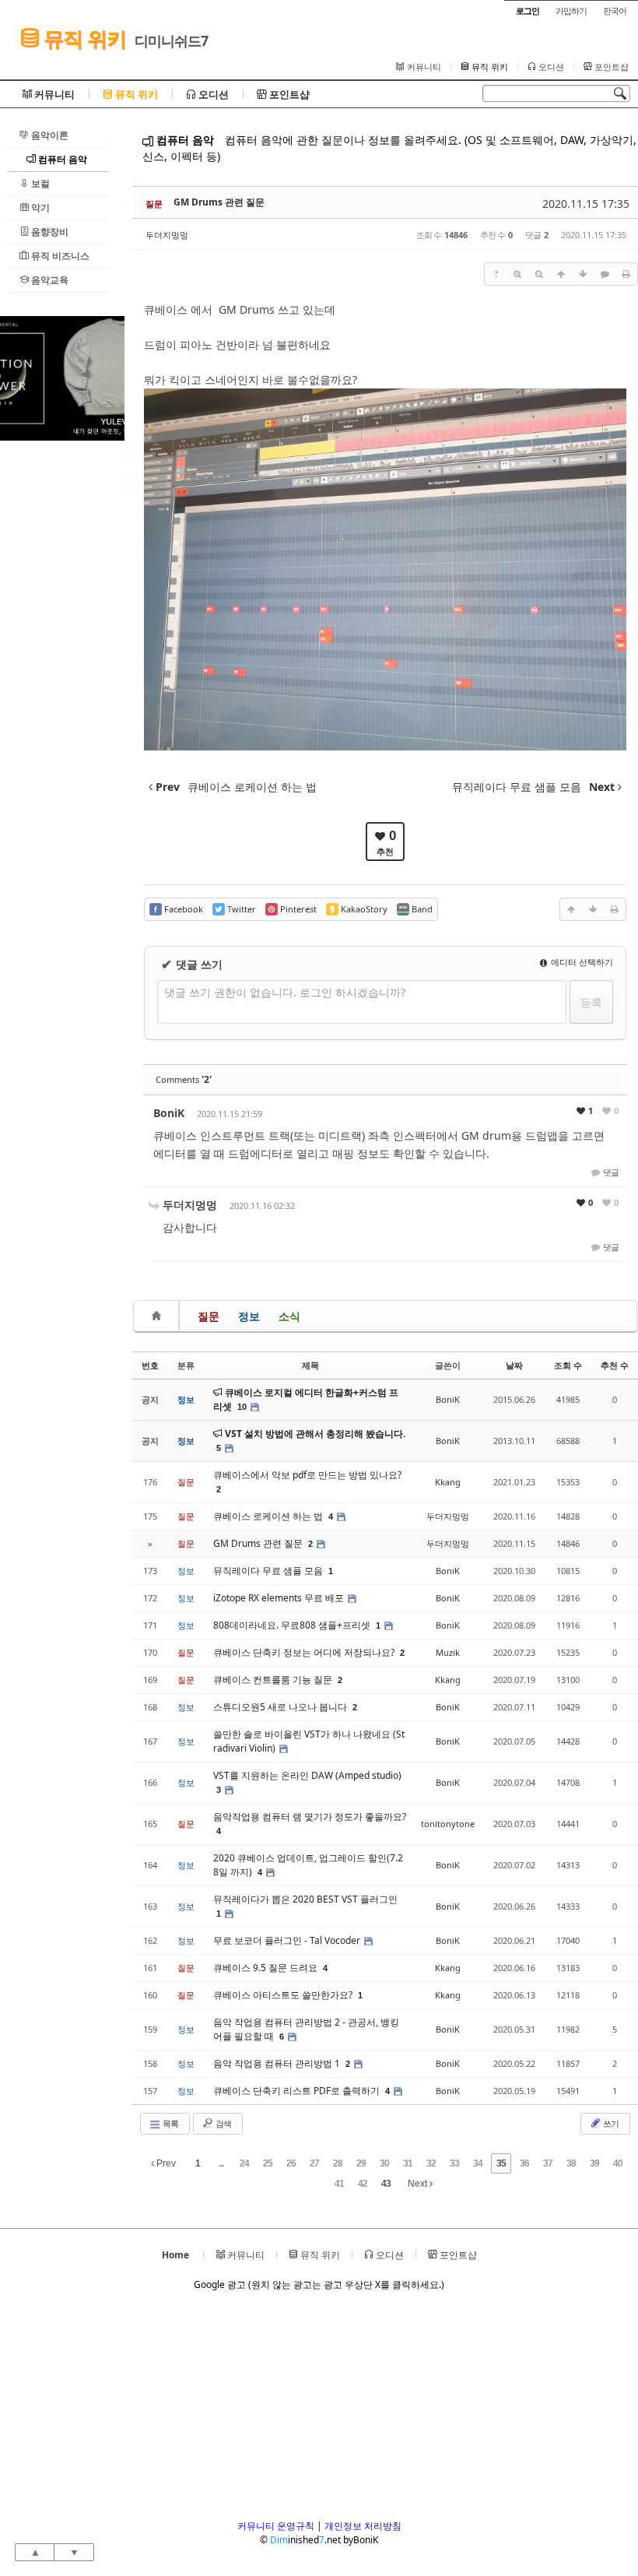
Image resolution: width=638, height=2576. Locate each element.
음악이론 (49, 135)
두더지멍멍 (167, 235)
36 (524, 2163)
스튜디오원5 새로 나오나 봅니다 (281, 1707)
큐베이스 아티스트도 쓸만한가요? (284, 1995)
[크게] (517, 274)
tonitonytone (448, 1824)
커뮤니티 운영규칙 (276, 2526)
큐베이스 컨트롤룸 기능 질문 (274, 1680)
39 (594, 2163)
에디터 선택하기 (581, 962)
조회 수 (568, 1365)
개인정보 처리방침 (363, 2526)
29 (361, 2163)
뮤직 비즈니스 (59, 256)
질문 (209, 1316)
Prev (165, 2163)
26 (291, 2163)
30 (384, 2163)
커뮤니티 (423, 67)
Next (419, 2184)
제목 (310, 1365)
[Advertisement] (62, 674)
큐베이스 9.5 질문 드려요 (266, 1968)
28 (338, 2163)
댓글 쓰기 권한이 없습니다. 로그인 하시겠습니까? (285, 992)
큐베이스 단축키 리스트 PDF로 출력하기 (298, 2091)
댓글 (610, 1172)
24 (244, 2163)
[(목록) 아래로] (583, 274)
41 (339, 2184)
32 (431, 2163)
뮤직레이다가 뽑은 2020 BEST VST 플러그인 (305, 1899)
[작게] (539, 274)
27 (314, 2163)
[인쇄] (626, 274)
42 (363, 2184)
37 (548, 2163)
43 (386, 2184)
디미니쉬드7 (171, 40)
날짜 (514, 1365)
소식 (289, 1316)
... (221, 2163)
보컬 (39, 183)
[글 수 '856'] (159, 1316)
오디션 (550, 67)
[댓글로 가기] (605, 274)
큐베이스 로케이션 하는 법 (269, 1516)
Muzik (448, 1652)
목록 (170, 2123)
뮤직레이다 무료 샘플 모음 (269, 1571)
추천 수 (615, 1365)
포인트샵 (610, 67)
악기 (39, 207)
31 (408, 2163)
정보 (249, 1316)
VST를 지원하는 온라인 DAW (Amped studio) (307, 1775)
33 (454, 2163)
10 (242, 1407)
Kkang (448, 1482)
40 (618, 2163)
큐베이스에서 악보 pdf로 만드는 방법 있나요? (307, 1475)
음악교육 (49, 280)
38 (571, 2163)
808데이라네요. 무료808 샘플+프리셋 (293, 1625)
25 (268, 2163)
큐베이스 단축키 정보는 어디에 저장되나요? (305, 1652)
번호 (150, 1365)
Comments (184, 1079)
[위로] (561, 274)
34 (478, 2163)
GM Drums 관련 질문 (219, 202)
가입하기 (571, 11)
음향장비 (49, 232)
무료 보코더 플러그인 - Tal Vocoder (288, 1940)
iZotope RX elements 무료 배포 (280, 1598)
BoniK (169, 1113)
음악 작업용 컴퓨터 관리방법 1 (278, 2063)
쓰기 (610, 2123)
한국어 (615, 11)
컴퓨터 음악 (61, 159)
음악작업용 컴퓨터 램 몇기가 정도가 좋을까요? (310, 1817)
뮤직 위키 (82, 39)
